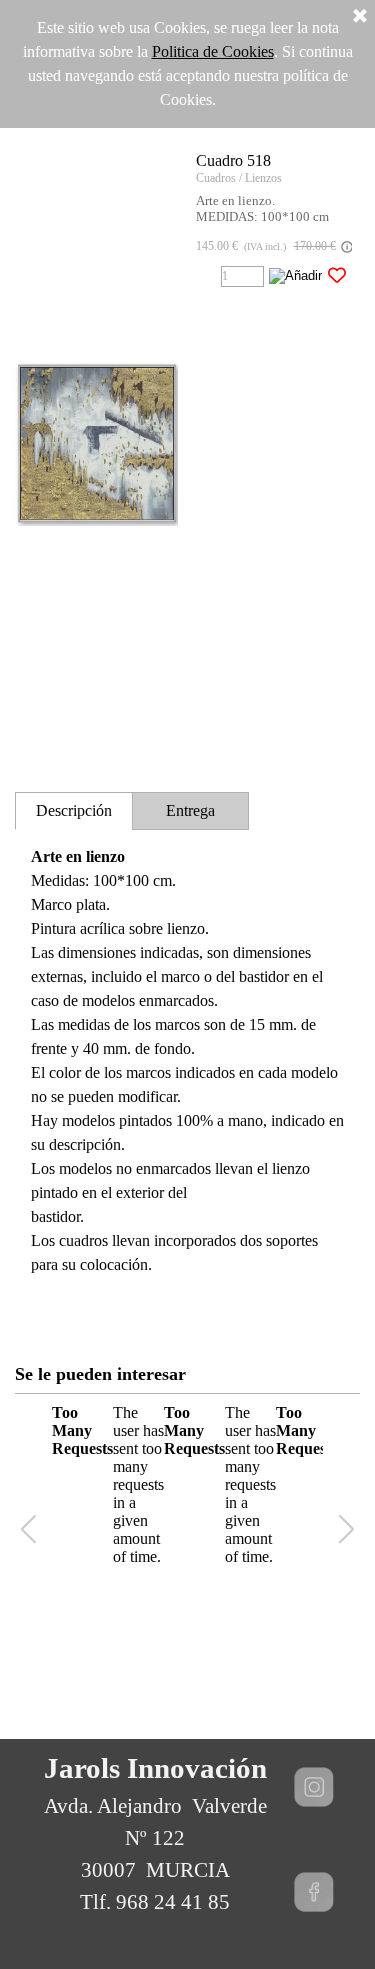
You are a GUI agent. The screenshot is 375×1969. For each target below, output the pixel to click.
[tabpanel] (187, 1073)
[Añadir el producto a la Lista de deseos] (337, 276)
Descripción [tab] (74, 810)
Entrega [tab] (190, 810)
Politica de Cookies (213, 51)
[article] (187, 444)
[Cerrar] (360, 17)
